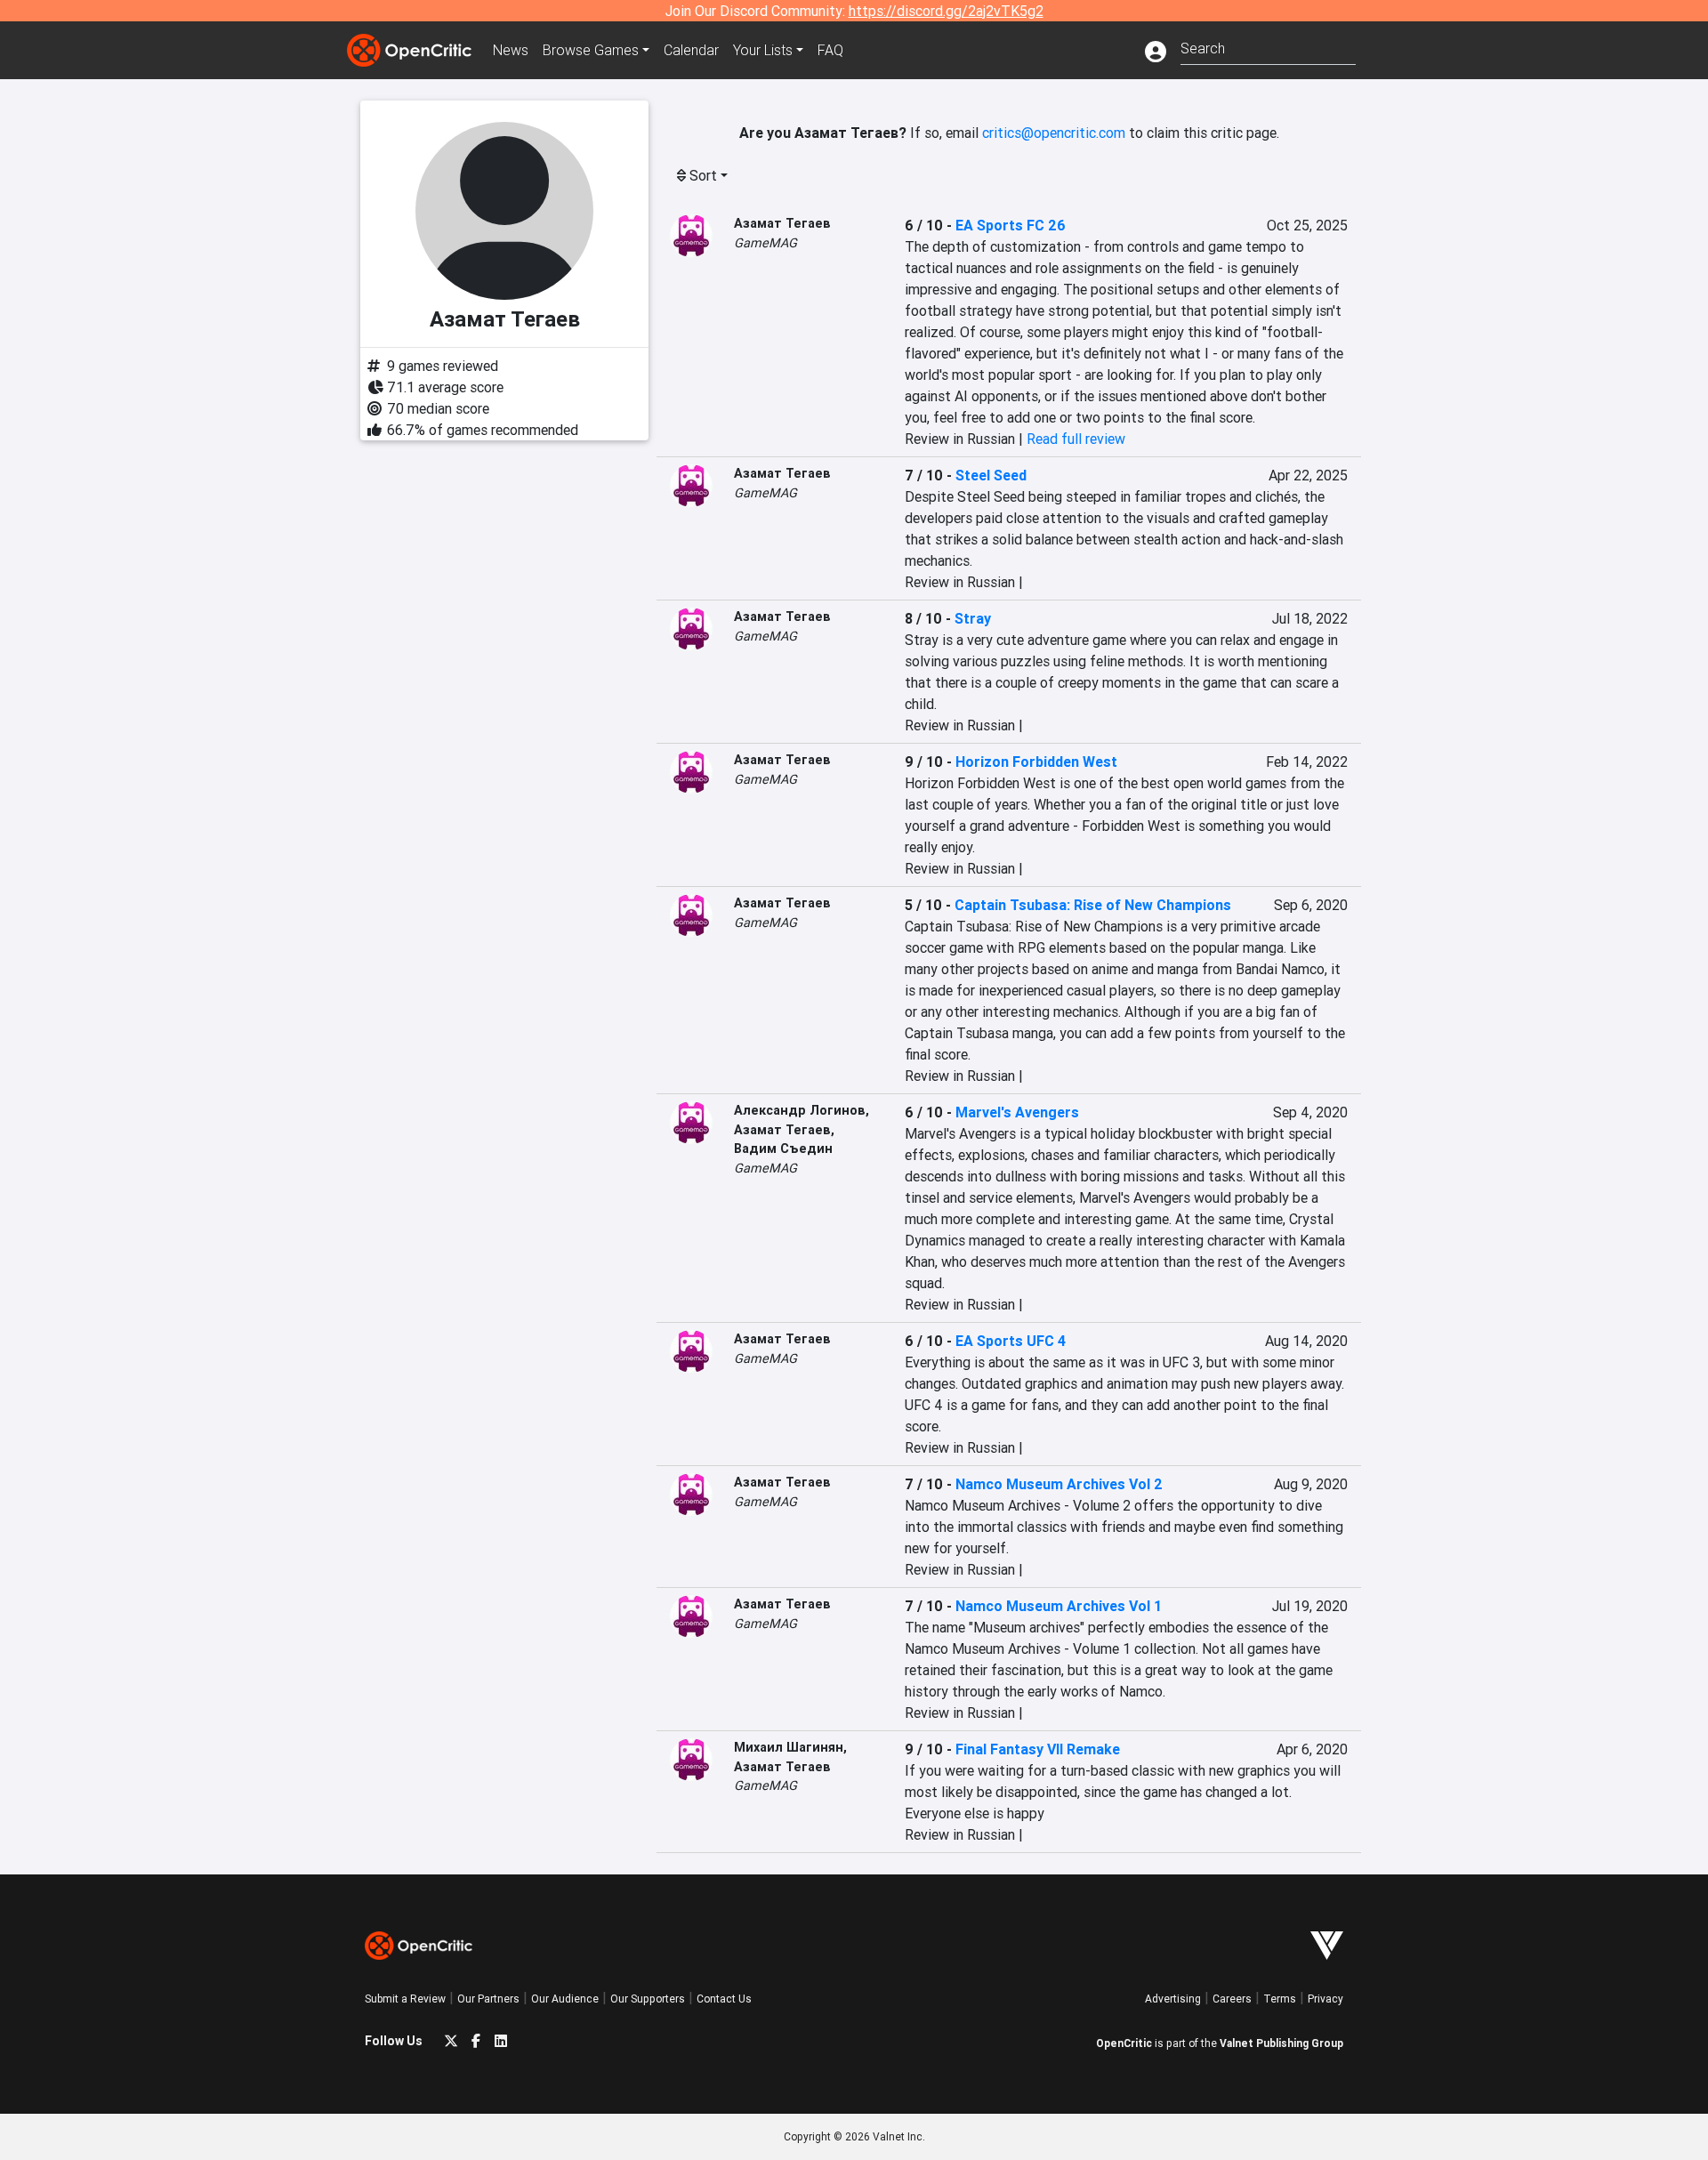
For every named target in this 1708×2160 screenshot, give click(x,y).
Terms (1280, 1999)
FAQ (830, 50)
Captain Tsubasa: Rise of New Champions (1093, 905)
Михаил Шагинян (789, 1747)
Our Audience (565, 1999)
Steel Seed (991, 475)
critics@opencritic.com (1054, 133)
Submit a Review (405, 1999)
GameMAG (765, 243)
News (511, 50)
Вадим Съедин (783, 1149)
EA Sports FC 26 (1011, 225)
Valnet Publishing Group (1281, 2043)
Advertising (1173, 1999)
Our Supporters (648, 1999)
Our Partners (488, 1999)
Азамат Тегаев (782, 223)
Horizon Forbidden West (1036, 762)
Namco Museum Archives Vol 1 (1059, 1606)
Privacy (1325, 1999)
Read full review (1076, 439)
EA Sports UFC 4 (1011, 1341)
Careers (1232, 1999)
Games (591, 50)
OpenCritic (1124, 2043)
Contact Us (724, 1999)
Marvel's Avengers (1017, 1112)
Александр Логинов (800, 1110)
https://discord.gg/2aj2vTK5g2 (946, 11)
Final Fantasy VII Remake (1038, 1749)
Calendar (691, 50)
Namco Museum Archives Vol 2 (1059, 1484)
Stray (973, 618)
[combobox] (1268, 47)
